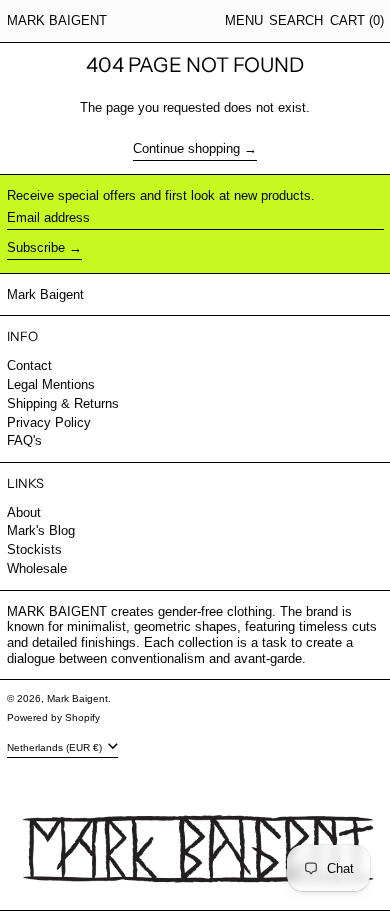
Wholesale (37, 568)
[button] (296, 21)
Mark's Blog (41, 530)
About (24, 512)
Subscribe (36, 247)
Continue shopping (186, 148)
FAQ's (24, 440)
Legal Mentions (51, 384)
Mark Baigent (57, 20)
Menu (244, 20)
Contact (29, 365)
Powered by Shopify (53, 717)
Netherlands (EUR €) (56, 747)
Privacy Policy (49, 422)
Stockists (34, 549)
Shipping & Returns (63, 403)
